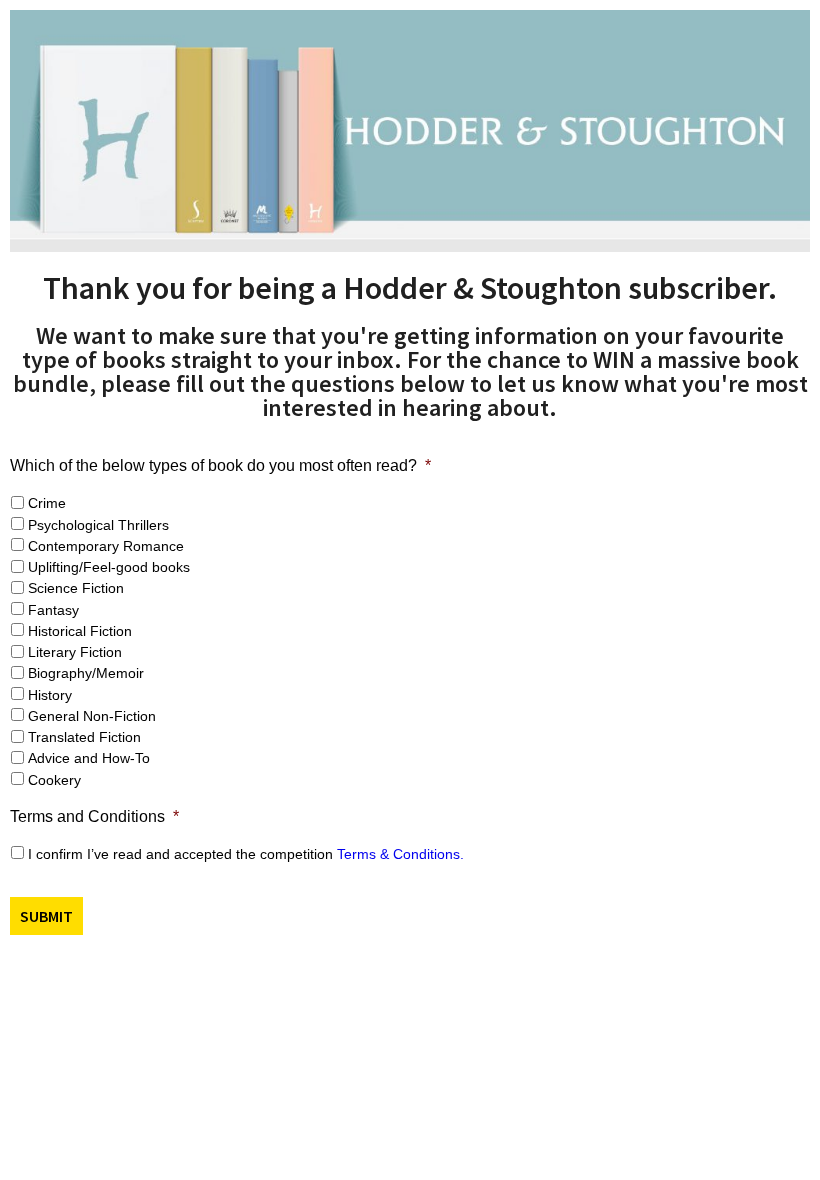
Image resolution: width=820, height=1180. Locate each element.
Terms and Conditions (94, 816)
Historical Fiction (80, 631)
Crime (47, 503)
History (50, 695)
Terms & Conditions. (400, 854)
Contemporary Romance (106, 546)
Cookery (54, 780)
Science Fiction (76, 588)
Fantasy (53, 610)
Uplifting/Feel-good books (109, 567)
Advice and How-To (89, 758)
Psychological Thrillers (98, 525)
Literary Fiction (75, 652)
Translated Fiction (84, 737)
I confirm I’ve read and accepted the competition (246, 854)
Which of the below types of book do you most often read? (220, 465)
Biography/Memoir (86, 673)
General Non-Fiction (92, 716)
